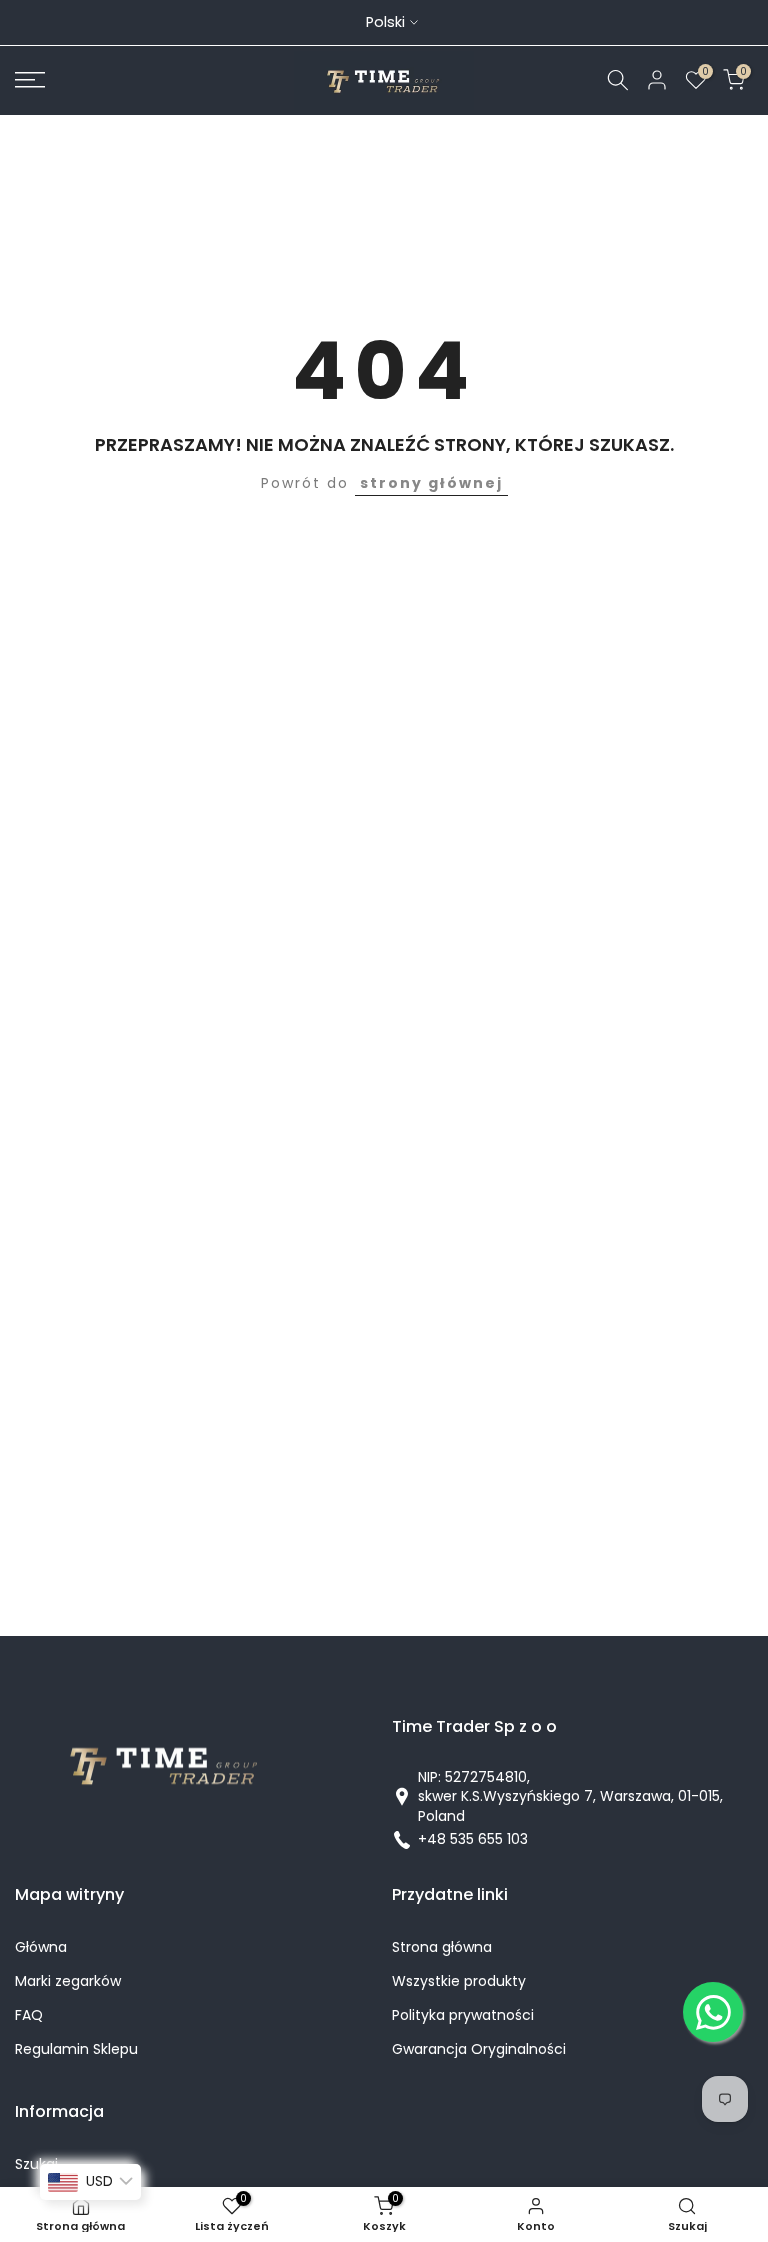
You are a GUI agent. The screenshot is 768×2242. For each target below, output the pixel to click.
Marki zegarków (68, 1981)
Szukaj (36, 2164)
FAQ (29, 2015)
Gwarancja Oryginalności (479, 2049)
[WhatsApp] (713, 2012)
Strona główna (442, 1947)
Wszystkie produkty (459, 1981)
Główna (41, 1947)
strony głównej (431, 483)
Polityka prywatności (463, 2015)
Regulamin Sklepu (76, 2049)
